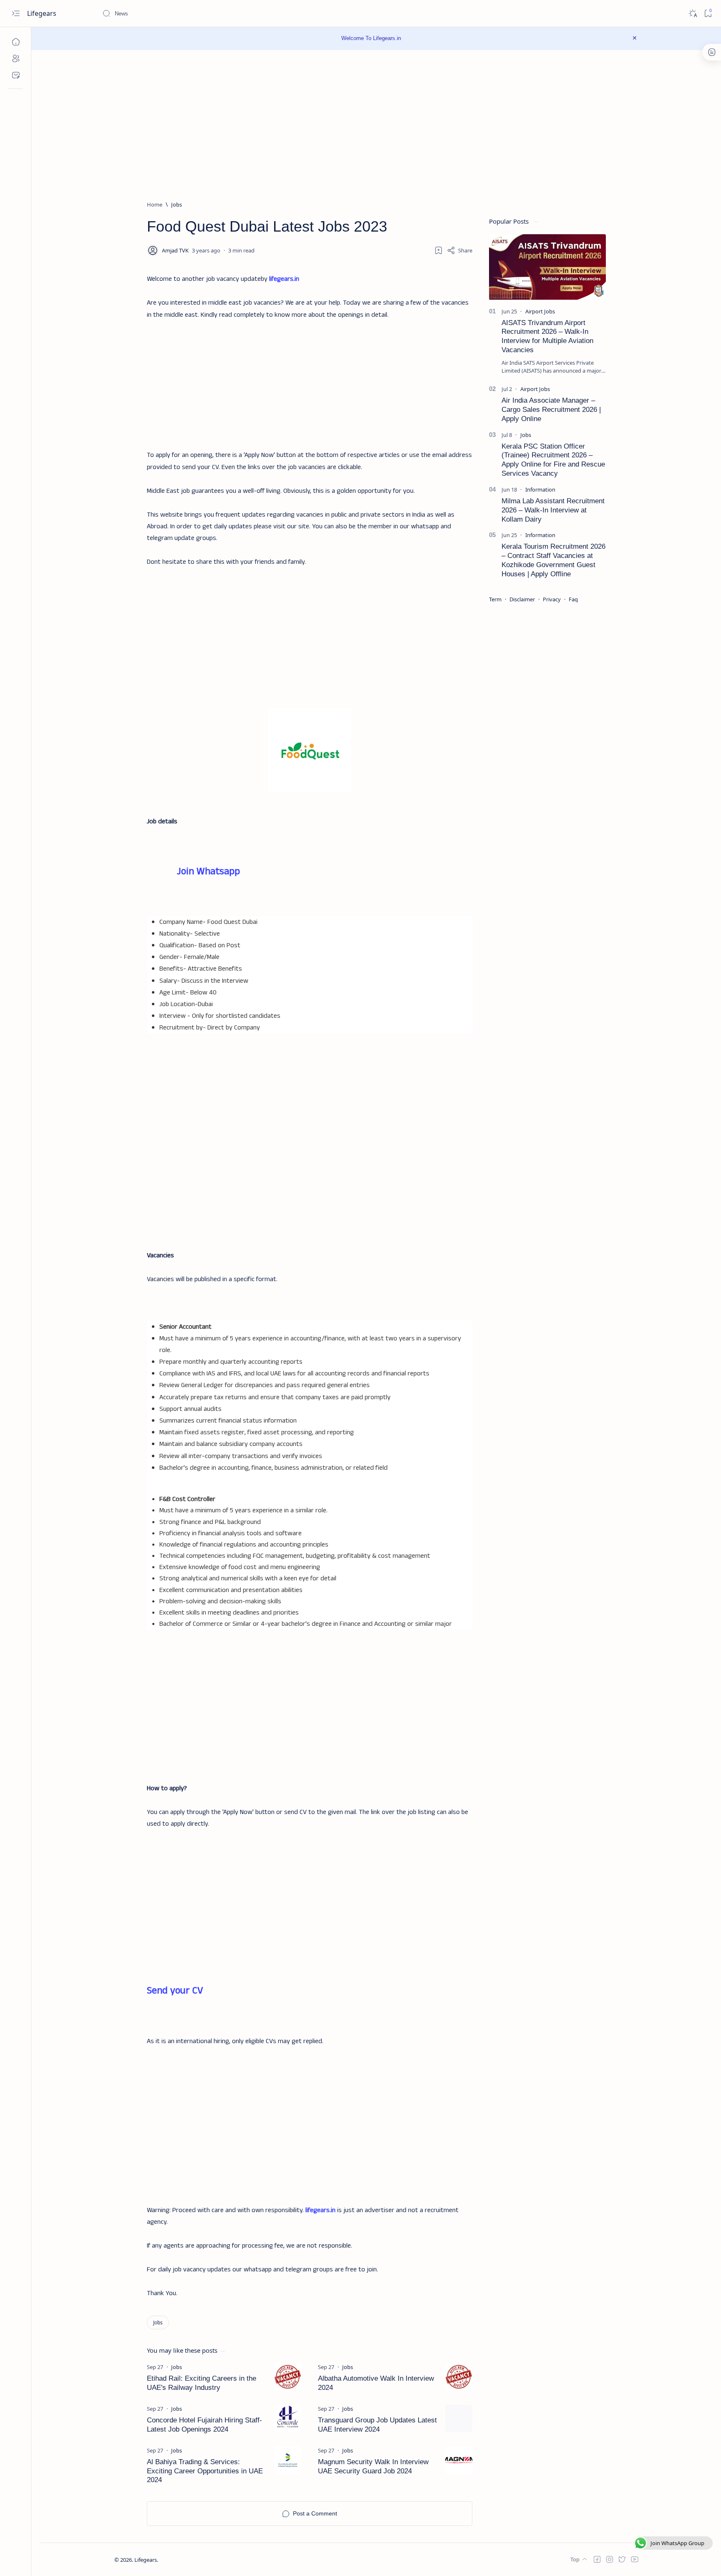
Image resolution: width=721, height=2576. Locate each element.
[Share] (460, 250)
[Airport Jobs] (540, 311)
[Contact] (16, 75)
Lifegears (43, 13)
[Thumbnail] (288, 2377)
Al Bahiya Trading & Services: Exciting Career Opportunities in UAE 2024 (205, 2471)
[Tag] (176, 2367)
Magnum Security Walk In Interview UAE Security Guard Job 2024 (373, 2466)
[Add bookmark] (439, 250)
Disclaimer (522, 599)
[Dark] (692, 14)
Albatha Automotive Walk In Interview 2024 (376, 2383)
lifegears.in (284, 279)
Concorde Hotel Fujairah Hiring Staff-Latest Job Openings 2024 (204, 2425)
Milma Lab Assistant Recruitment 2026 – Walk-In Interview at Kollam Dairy (553, 510)
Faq (573, 599)
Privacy (552, 599)
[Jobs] (158, 2322)
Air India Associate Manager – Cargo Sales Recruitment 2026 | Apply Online (551, 410)
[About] (16, 58)
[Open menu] (16, 14)
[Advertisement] (310, 379)
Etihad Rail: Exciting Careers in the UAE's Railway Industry (202, 2383)
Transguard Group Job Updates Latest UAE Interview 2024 (377, 2425)
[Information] (540, 489)
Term (495, 599)
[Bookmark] (708, 14)
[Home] (16, 42)
